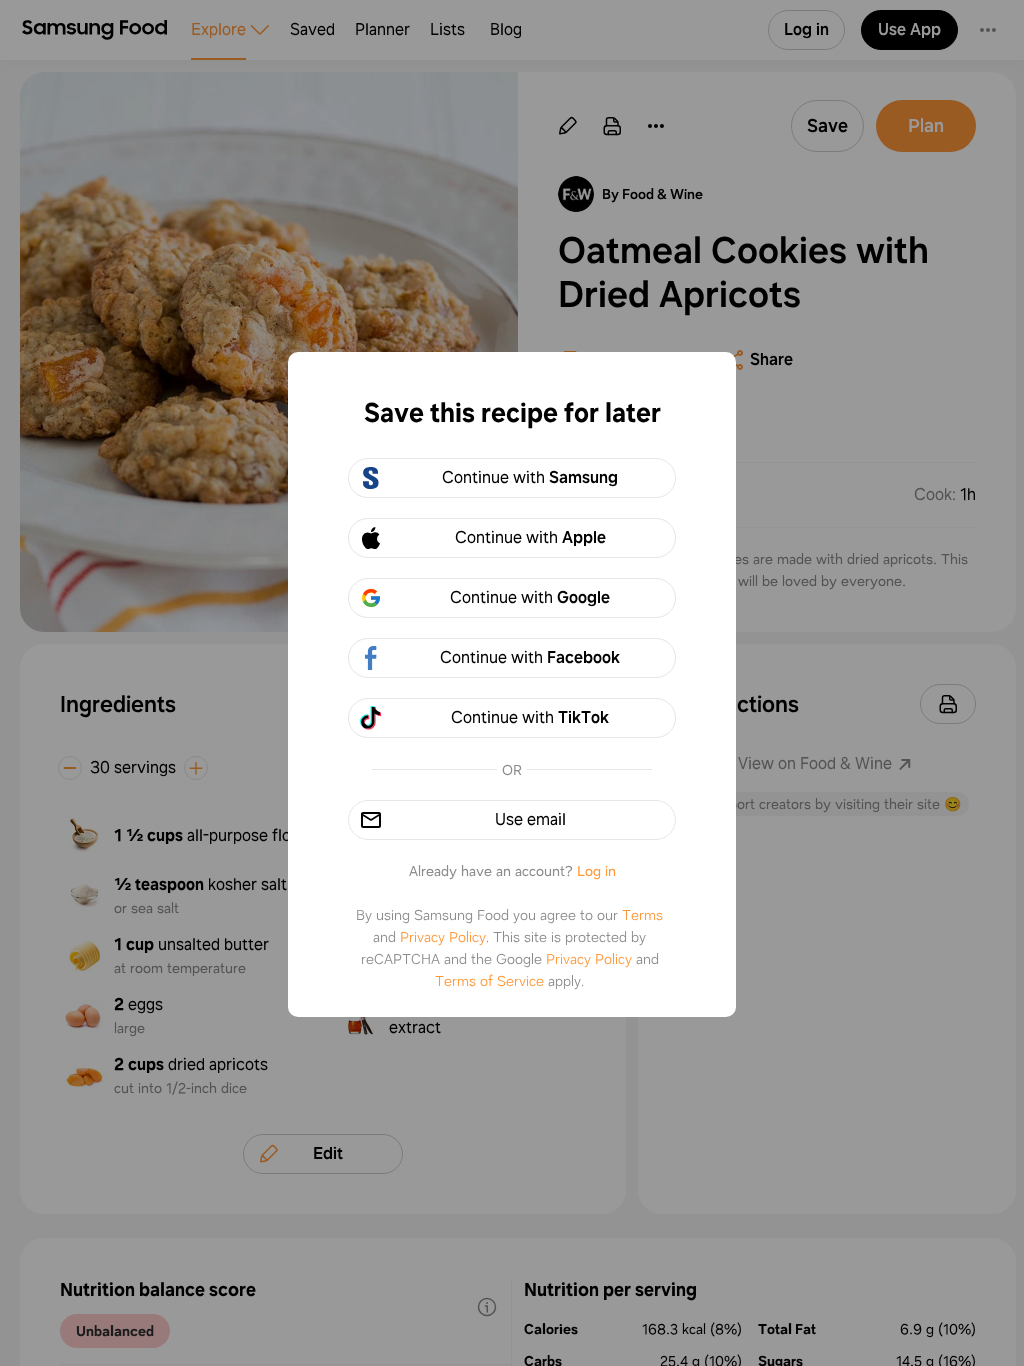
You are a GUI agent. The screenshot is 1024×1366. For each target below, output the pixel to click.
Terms (642, 915)
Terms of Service (489, 981)
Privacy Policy (443, 937)
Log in (596, 871)
